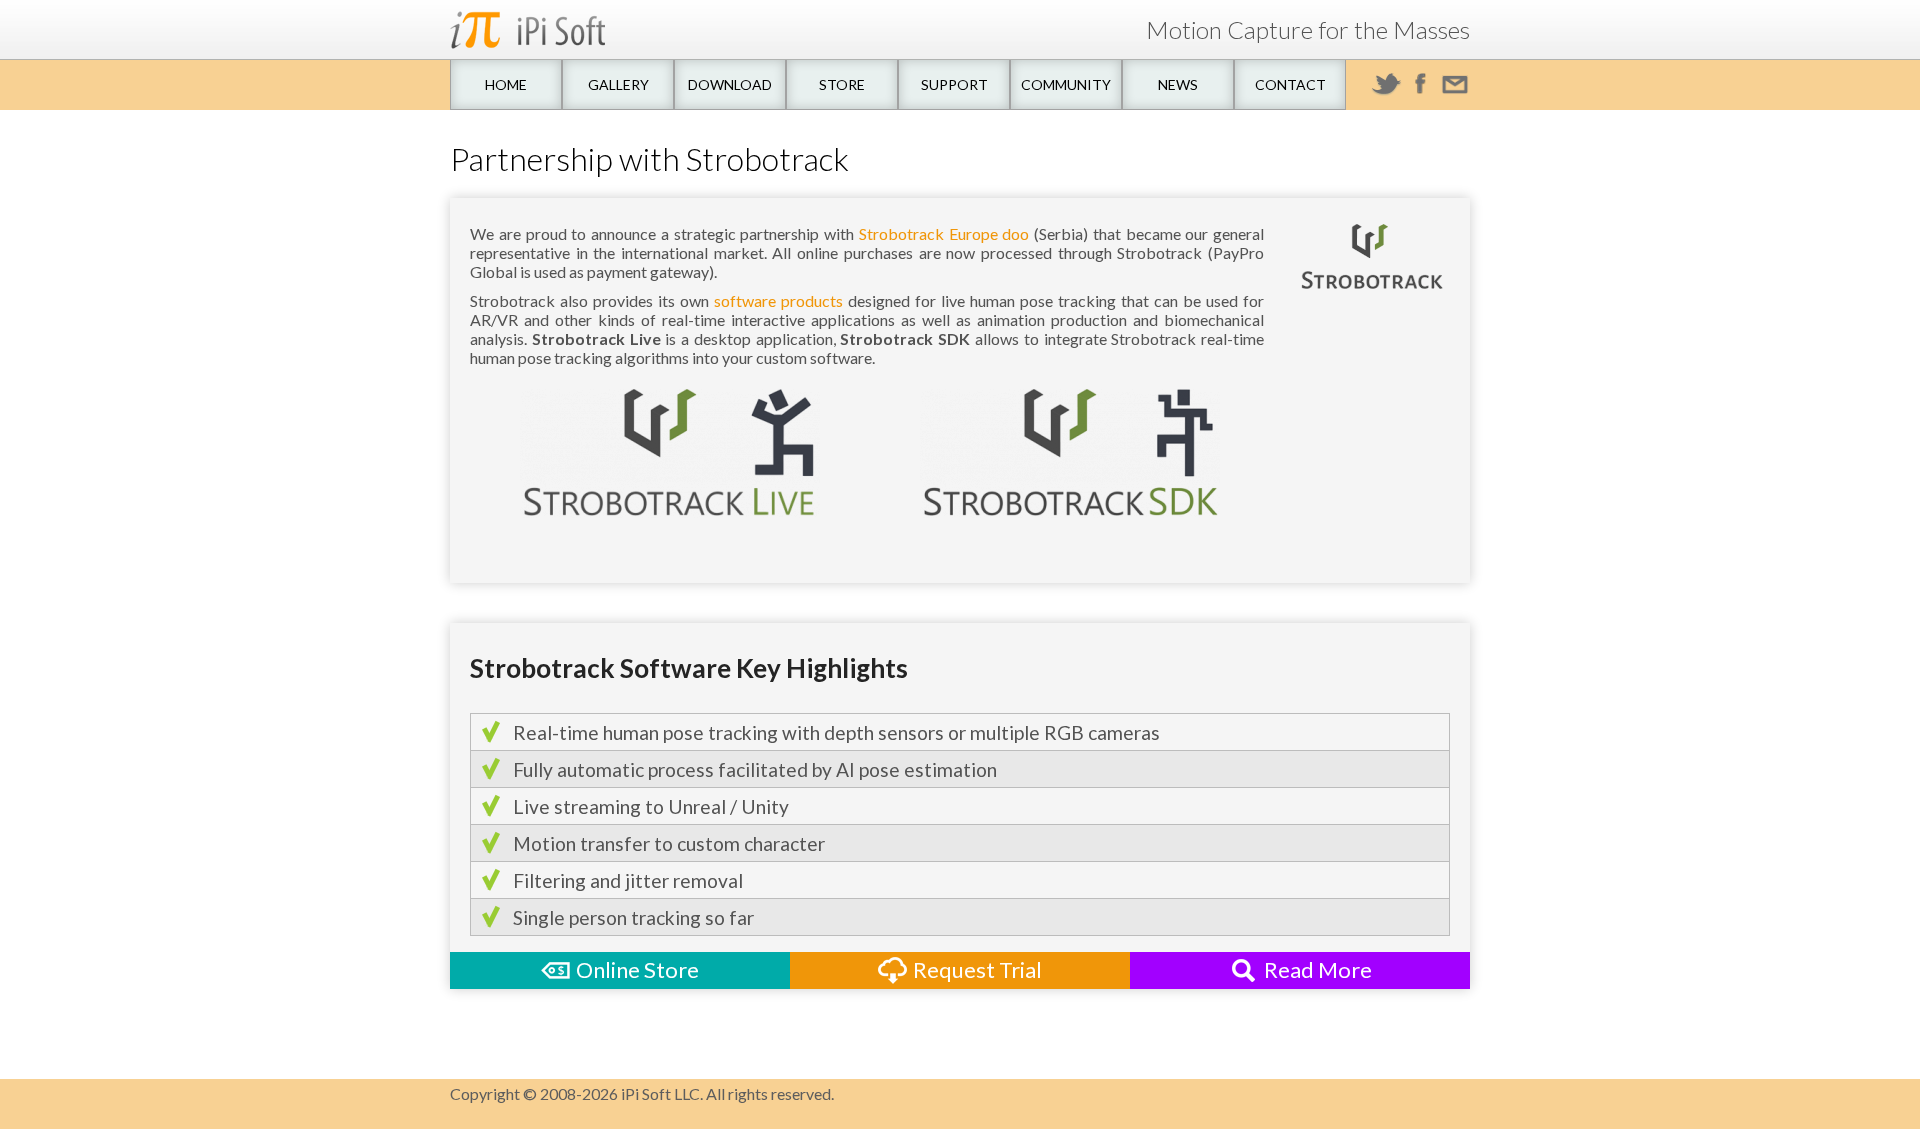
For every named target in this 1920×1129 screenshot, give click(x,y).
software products (778, 300)
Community (1066, 84)
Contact (1290, 84)
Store (842, 84)
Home (506, 84)
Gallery (618, 84)
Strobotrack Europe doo (944, 233)
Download (730, 84)
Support (954, 84)
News (1178, 84)
